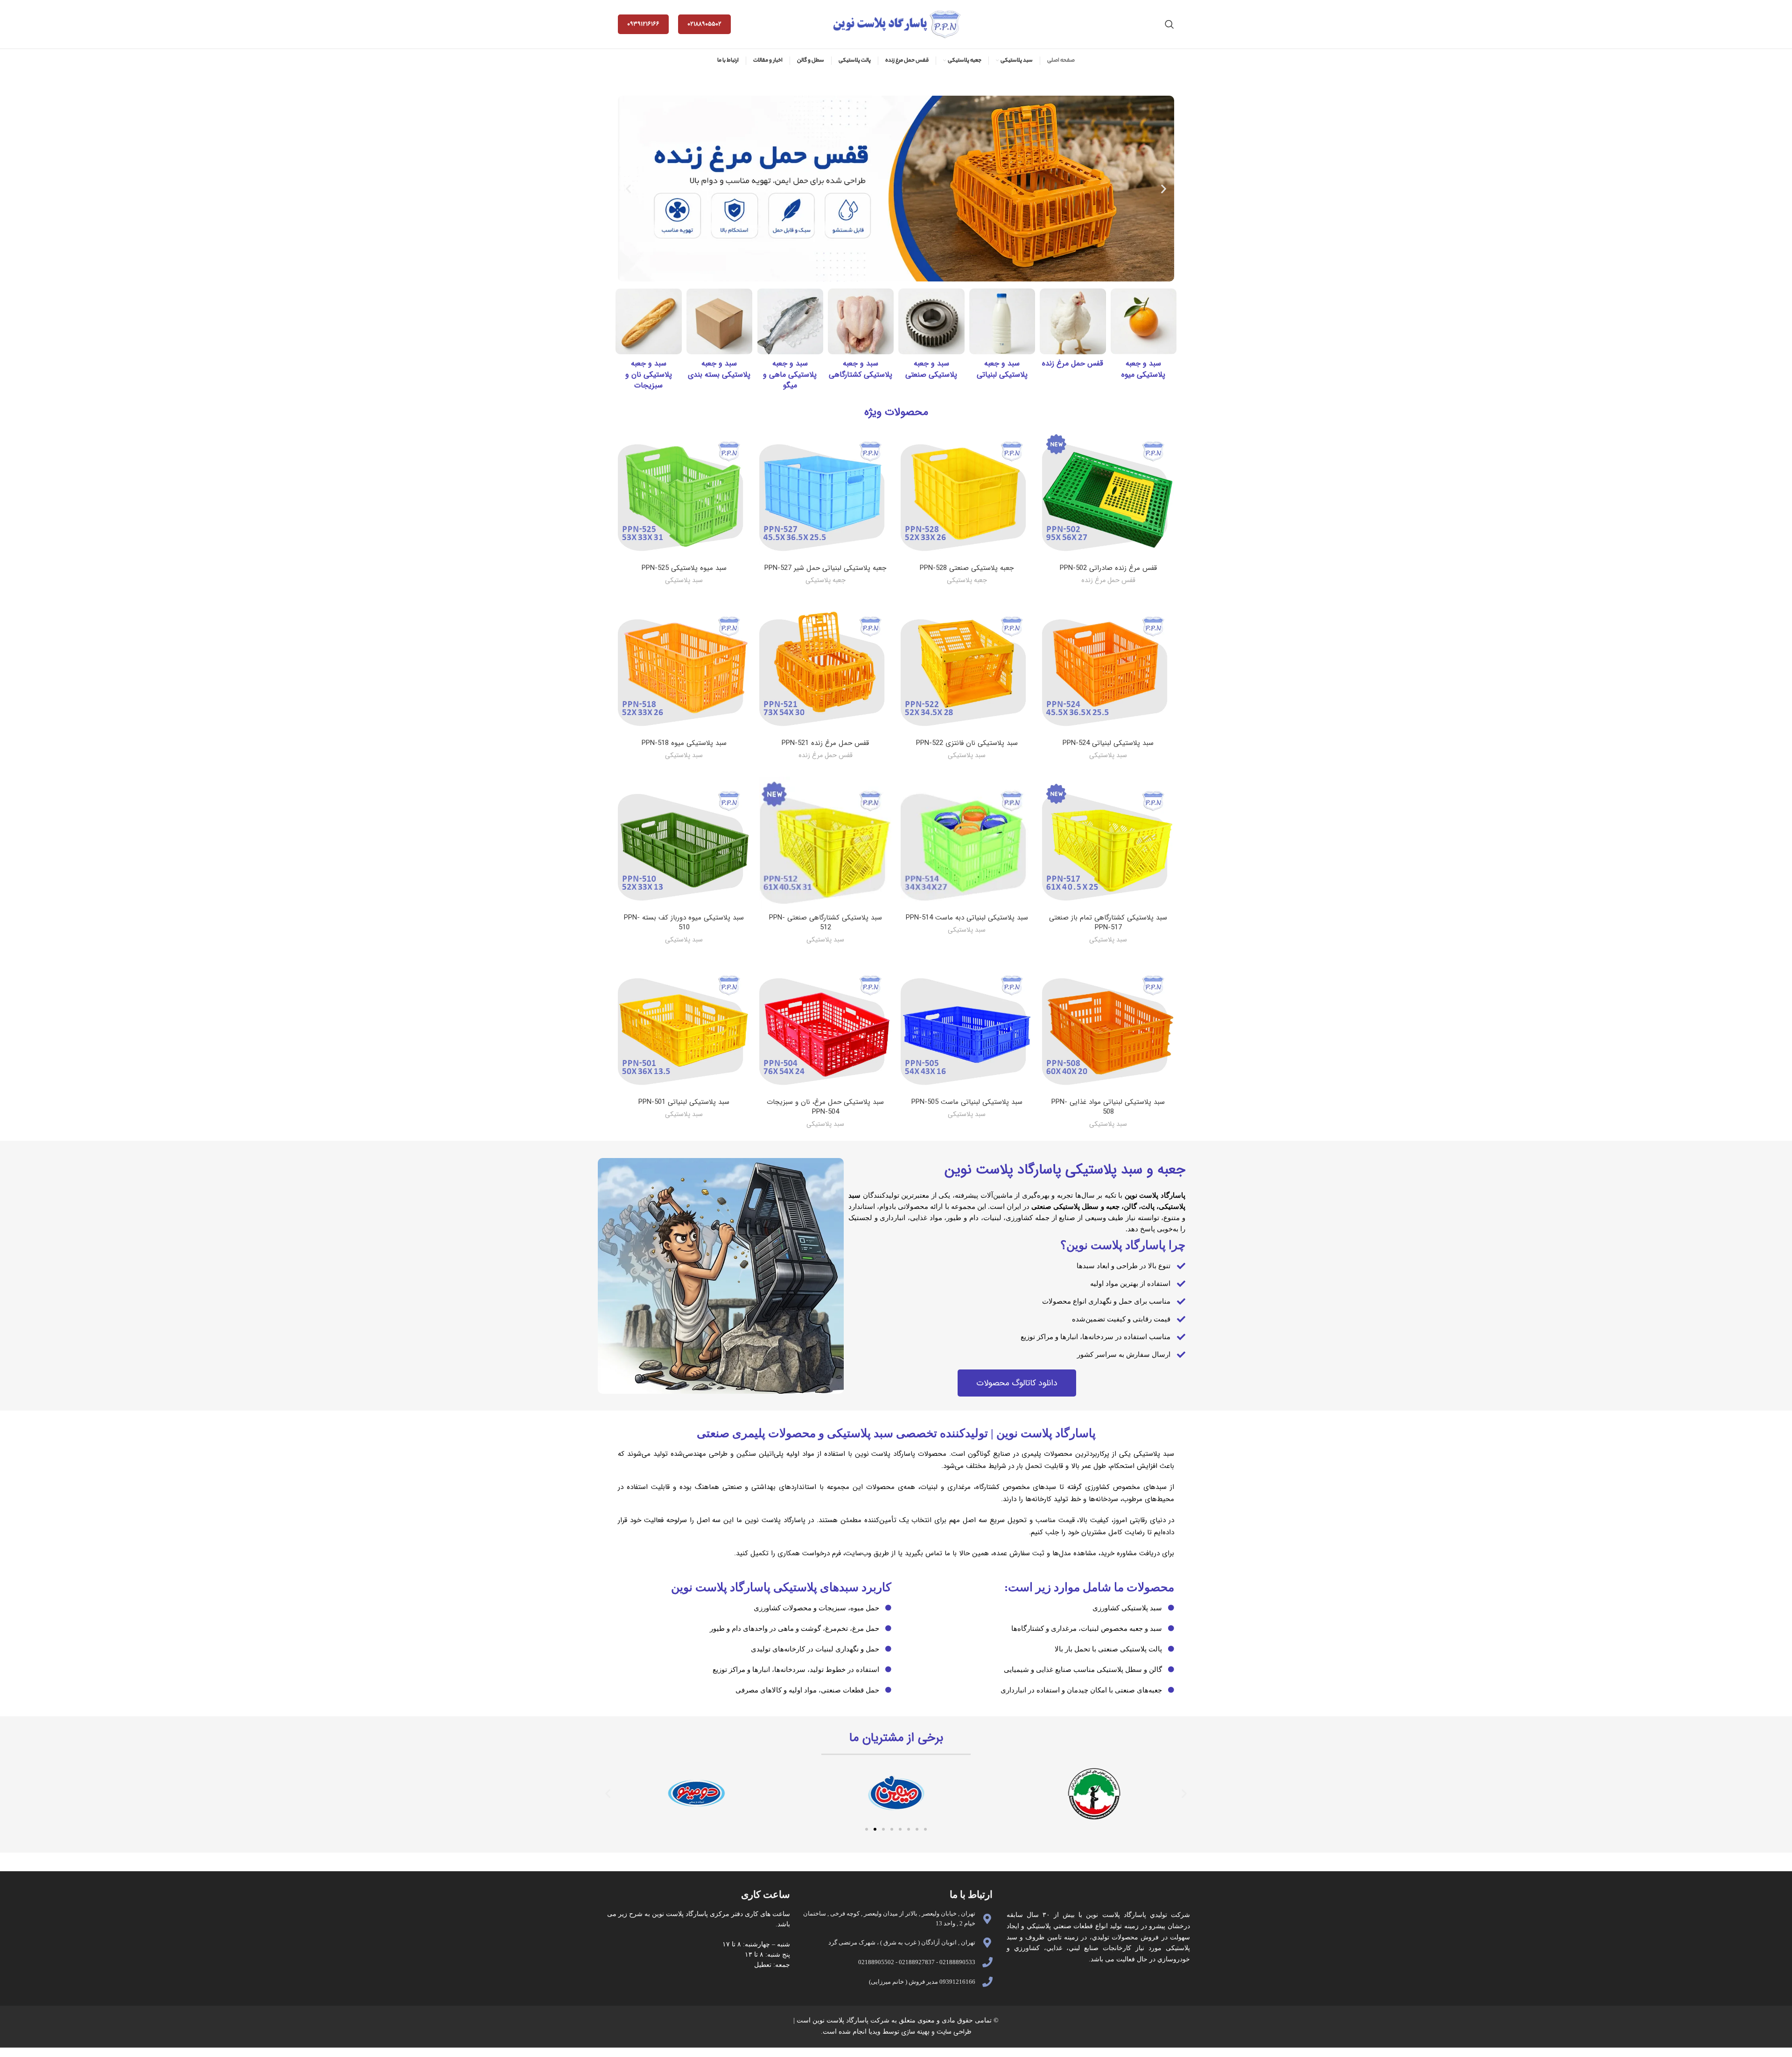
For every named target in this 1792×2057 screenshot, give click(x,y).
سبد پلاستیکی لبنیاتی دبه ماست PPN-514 (967, 918)
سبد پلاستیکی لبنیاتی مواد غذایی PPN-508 (1108, 1107)
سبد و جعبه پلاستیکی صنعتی (931, 369)
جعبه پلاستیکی (967, 580)
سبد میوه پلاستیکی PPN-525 (684, 568)
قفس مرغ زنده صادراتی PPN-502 (1108, 568)
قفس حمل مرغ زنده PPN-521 (825, 743)
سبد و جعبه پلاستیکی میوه (1143, 369)
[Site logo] (896, 24)
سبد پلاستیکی (684, 580)
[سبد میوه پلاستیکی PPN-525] (684, 493)
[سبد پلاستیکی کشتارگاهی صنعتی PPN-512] (825, 843)
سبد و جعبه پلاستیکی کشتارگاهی (861, 369)
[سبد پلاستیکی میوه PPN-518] (684, 668)
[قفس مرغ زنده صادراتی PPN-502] (1108, 493)
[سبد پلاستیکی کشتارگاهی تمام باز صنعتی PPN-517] (1108, 843)
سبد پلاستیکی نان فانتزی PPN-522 (967, 743)
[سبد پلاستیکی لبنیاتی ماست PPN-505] (967, 1027)
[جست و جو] (1169, 24)
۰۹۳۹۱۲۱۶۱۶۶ (643, 24)
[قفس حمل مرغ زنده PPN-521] (825, 668)
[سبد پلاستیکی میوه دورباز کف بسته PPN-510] (684, 843)
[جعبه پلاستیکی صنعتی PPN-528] (967, 493)
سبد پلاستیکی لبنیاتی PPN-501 (684, 1102)
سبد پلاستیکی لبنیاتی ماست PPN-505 (967, 1102)
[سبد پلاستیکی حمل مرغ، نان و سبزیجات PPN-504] (825, 1027)
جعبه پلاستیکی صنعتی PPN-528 (967, 568)
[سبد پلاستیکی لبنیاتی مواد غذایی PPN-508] (1108, 1027)
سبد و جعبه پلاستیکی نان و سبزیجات (649, 374)
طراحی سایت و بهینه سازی (935, 2032)
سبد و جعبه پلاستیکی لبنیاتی (1002, 369)
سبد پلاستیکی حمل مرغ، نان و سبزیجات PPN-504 (825, 1107)
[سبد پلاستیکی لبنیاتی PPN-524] (1108, 668)
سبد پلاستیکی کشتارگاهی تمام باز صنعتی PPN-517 (1108, 923)
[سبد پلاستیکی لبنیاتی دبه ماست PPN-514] (967, 843)
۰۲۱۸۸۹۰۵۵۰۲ (704, 24)
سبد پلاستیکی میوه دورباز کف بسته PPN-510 (684, 923)
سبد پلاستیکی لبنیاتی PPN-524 (1108, 743)
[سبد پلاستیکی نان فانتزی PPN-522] (967, 668)
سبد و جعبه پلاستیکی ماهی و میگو (790, 374)
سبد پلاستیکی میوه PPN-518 (684, 743)
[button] (628, 188)
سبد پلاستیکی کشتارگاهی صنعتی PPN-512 (826, 923)
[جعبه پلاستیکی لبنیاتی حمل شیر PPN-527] (825, 493)
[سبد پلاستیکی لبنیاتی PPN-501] (684, 1027)
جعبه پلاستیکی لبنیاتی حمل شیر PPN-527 (825, 568)
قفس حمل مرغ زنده (1073, 363)
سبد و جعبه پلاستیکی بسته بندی (719, 369)
